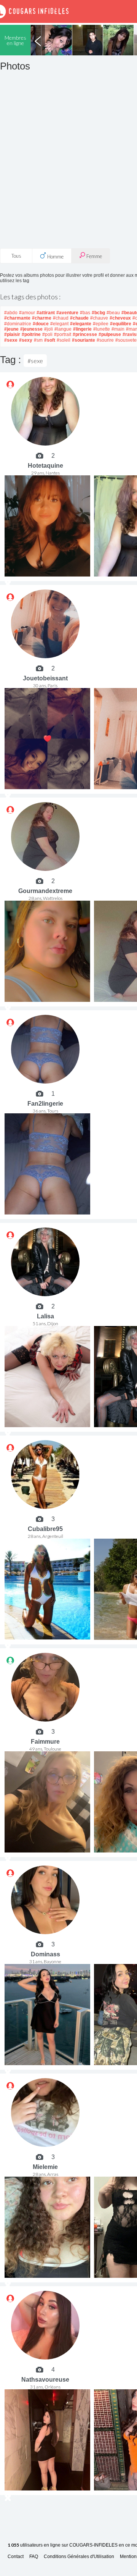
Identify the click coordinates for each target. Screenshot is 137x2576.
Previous (38, 40)
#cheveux (120, 318)
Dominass (45, 1954)
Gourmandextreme (45, 891)
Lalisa (45, 1316)
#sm (38, 340)
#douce (41, 324)
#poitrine (31, 334)
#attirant (46, 313)
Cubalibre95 (45, 1529)
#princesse (85, 334)
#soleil (64, 340)
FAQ (34, 2557)
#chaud (61, 318)
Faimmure (45, 1742)
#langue (63, 329)
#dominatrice (18, 324)
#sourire (105, 340)
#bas (85, 313)
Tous (16, 256)
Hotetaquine (45, 466)
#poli (47, 334)
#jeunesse (31, 329)
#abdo (11, 313)
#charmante (17, 318)
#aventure (67, 313)
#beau (113, 313)
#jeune (11, 329)
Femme (94, 256)
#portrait (63, 334)
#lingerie (82, 329)
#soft (50, 340)
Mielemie (45, 2167)
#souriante (84, 340)
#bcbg (98, 313)
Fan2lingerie (45, 1104)
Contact (16, 2557)
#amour (27, 313)
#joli (49, 329)
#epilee (101, 324)
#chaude (79, 318)
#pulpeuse (110, 334)
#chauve (99, 318)
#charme (42, 318)
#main (118, 329)
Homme (55, 257)
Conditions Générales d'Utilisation (79, 2557)
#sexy (26, 340)
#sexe (11, 340)
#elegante (81, 324)
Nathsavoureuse (45, 2380)
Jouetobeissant (45, 678)
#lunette (102, 329)
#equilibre (121, 324)
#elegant (59, 324)
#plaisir (12, 334)
